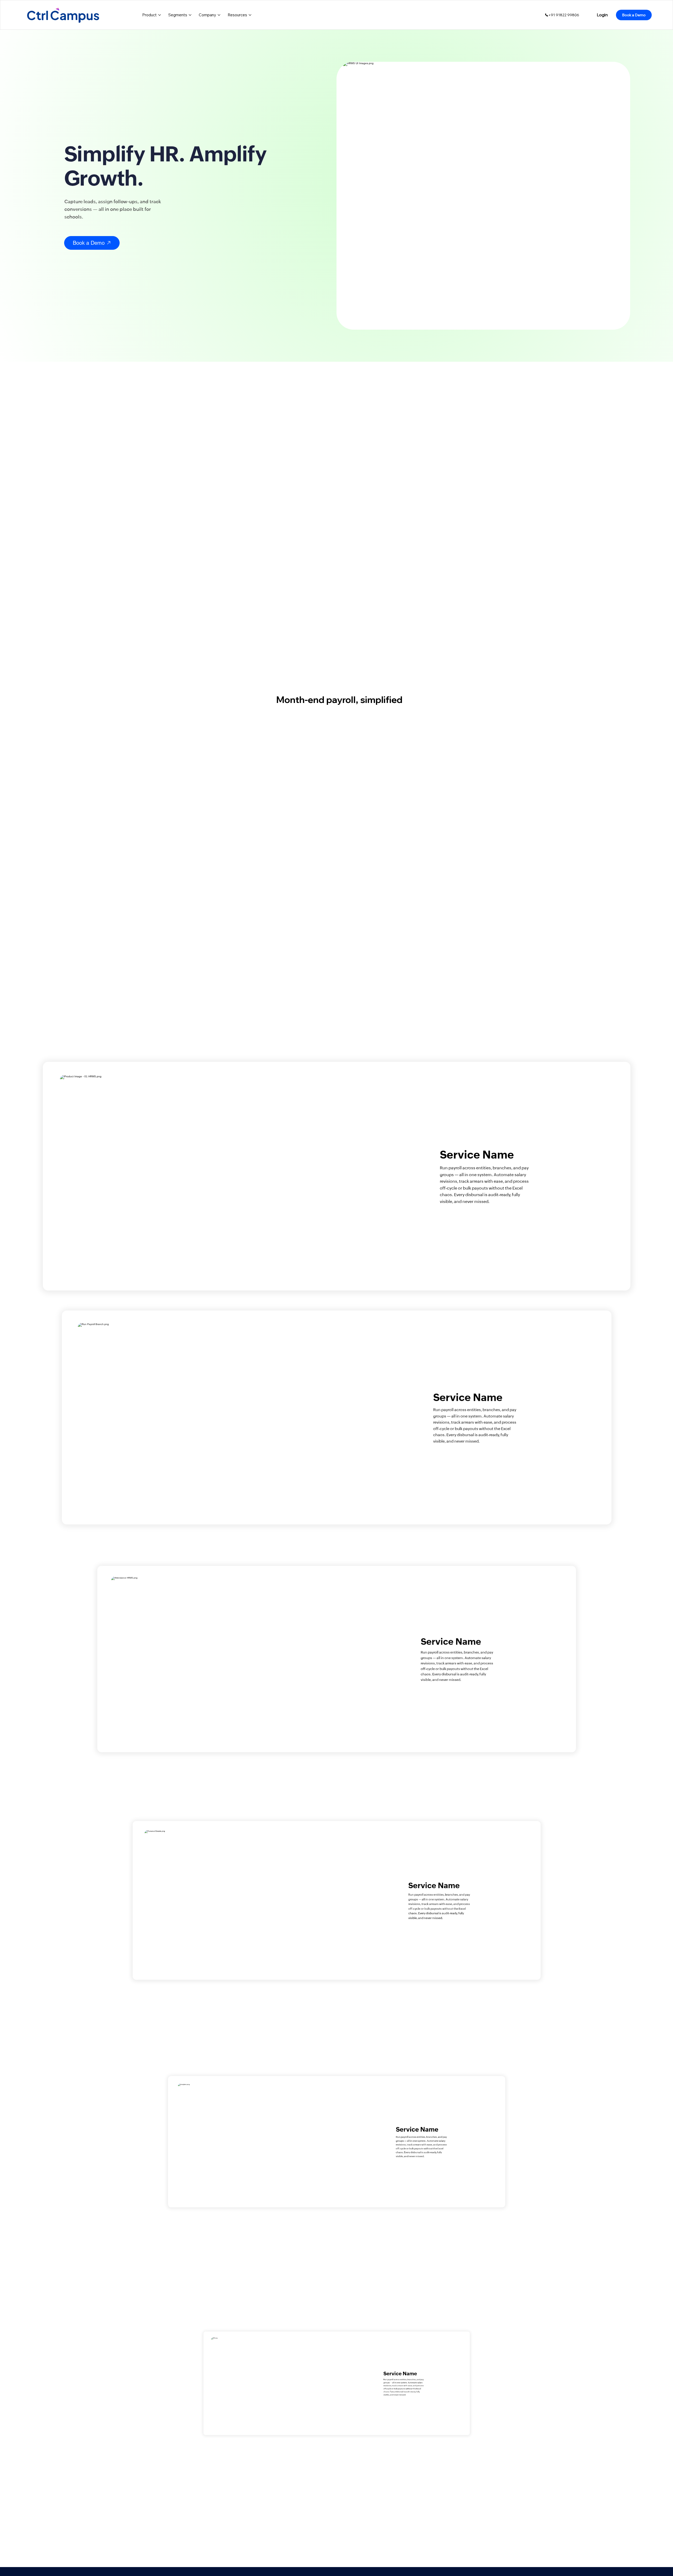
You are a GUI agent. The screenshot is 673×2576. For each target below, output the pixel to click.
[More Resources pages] (250, 15)
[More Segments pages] (190, 15)
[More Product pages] (160, 15)
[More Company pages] (219, 15)
